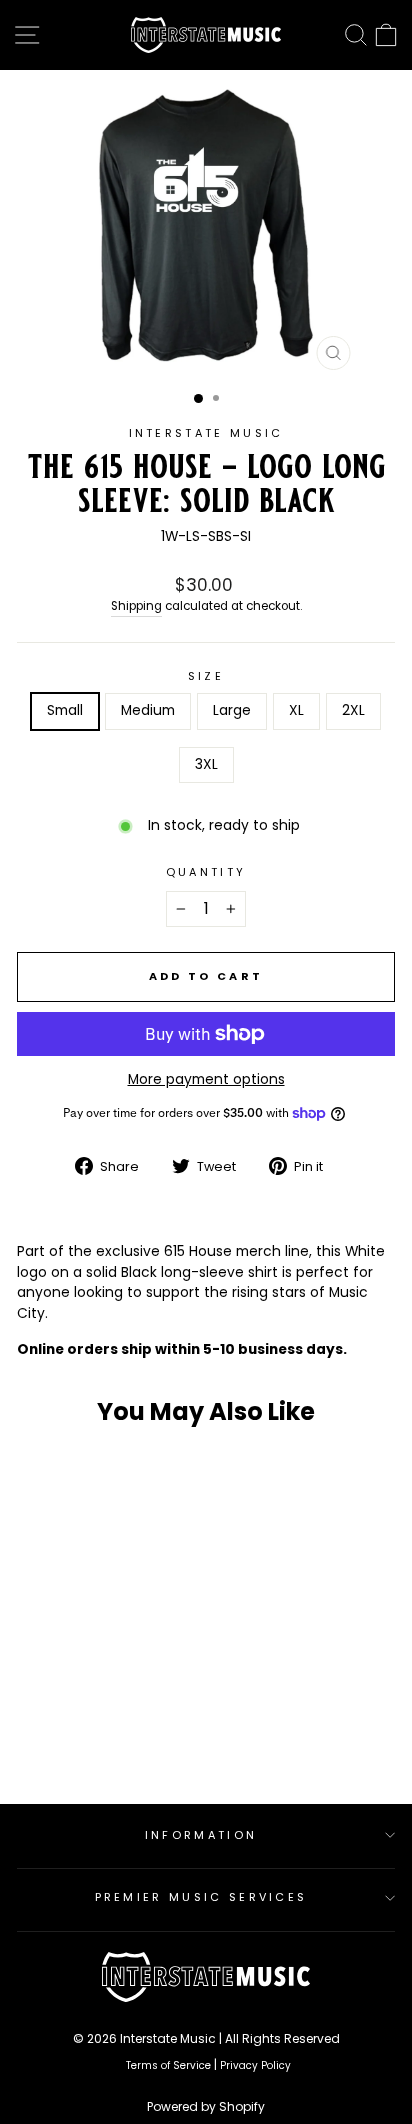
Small (65, 710)
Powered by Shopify (206, 2106)
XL (296, 710)
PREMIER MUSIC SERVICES (201, 1897)
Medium (148, 710)
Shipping (136, 606)
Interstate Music (206, 433)
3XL (206, 764)
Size (206, 676)
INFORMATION (201, 1835)
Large (232, 710)
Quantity (206, 872)
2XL (353, 710)
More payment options (206, 1079)
